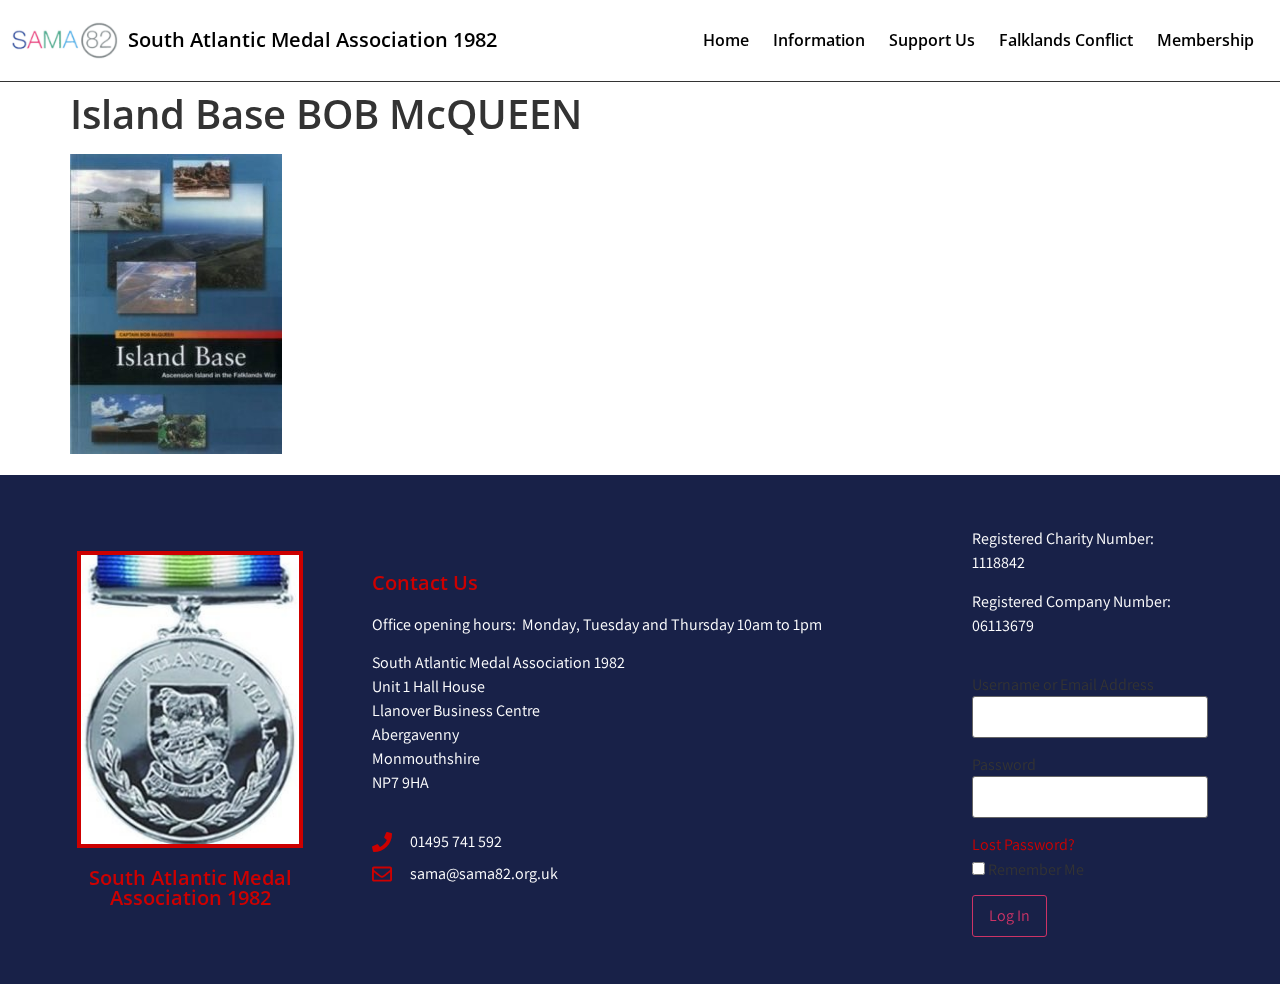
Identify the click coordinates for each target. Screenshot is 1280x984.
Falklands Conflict (1066, 40)
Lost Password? (1023, 844)
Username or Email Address (1063, 685)
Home (726, 40)
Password (1004, 765)
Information (819, 40)
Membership (1205, 40)
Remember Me (1034, 870)
